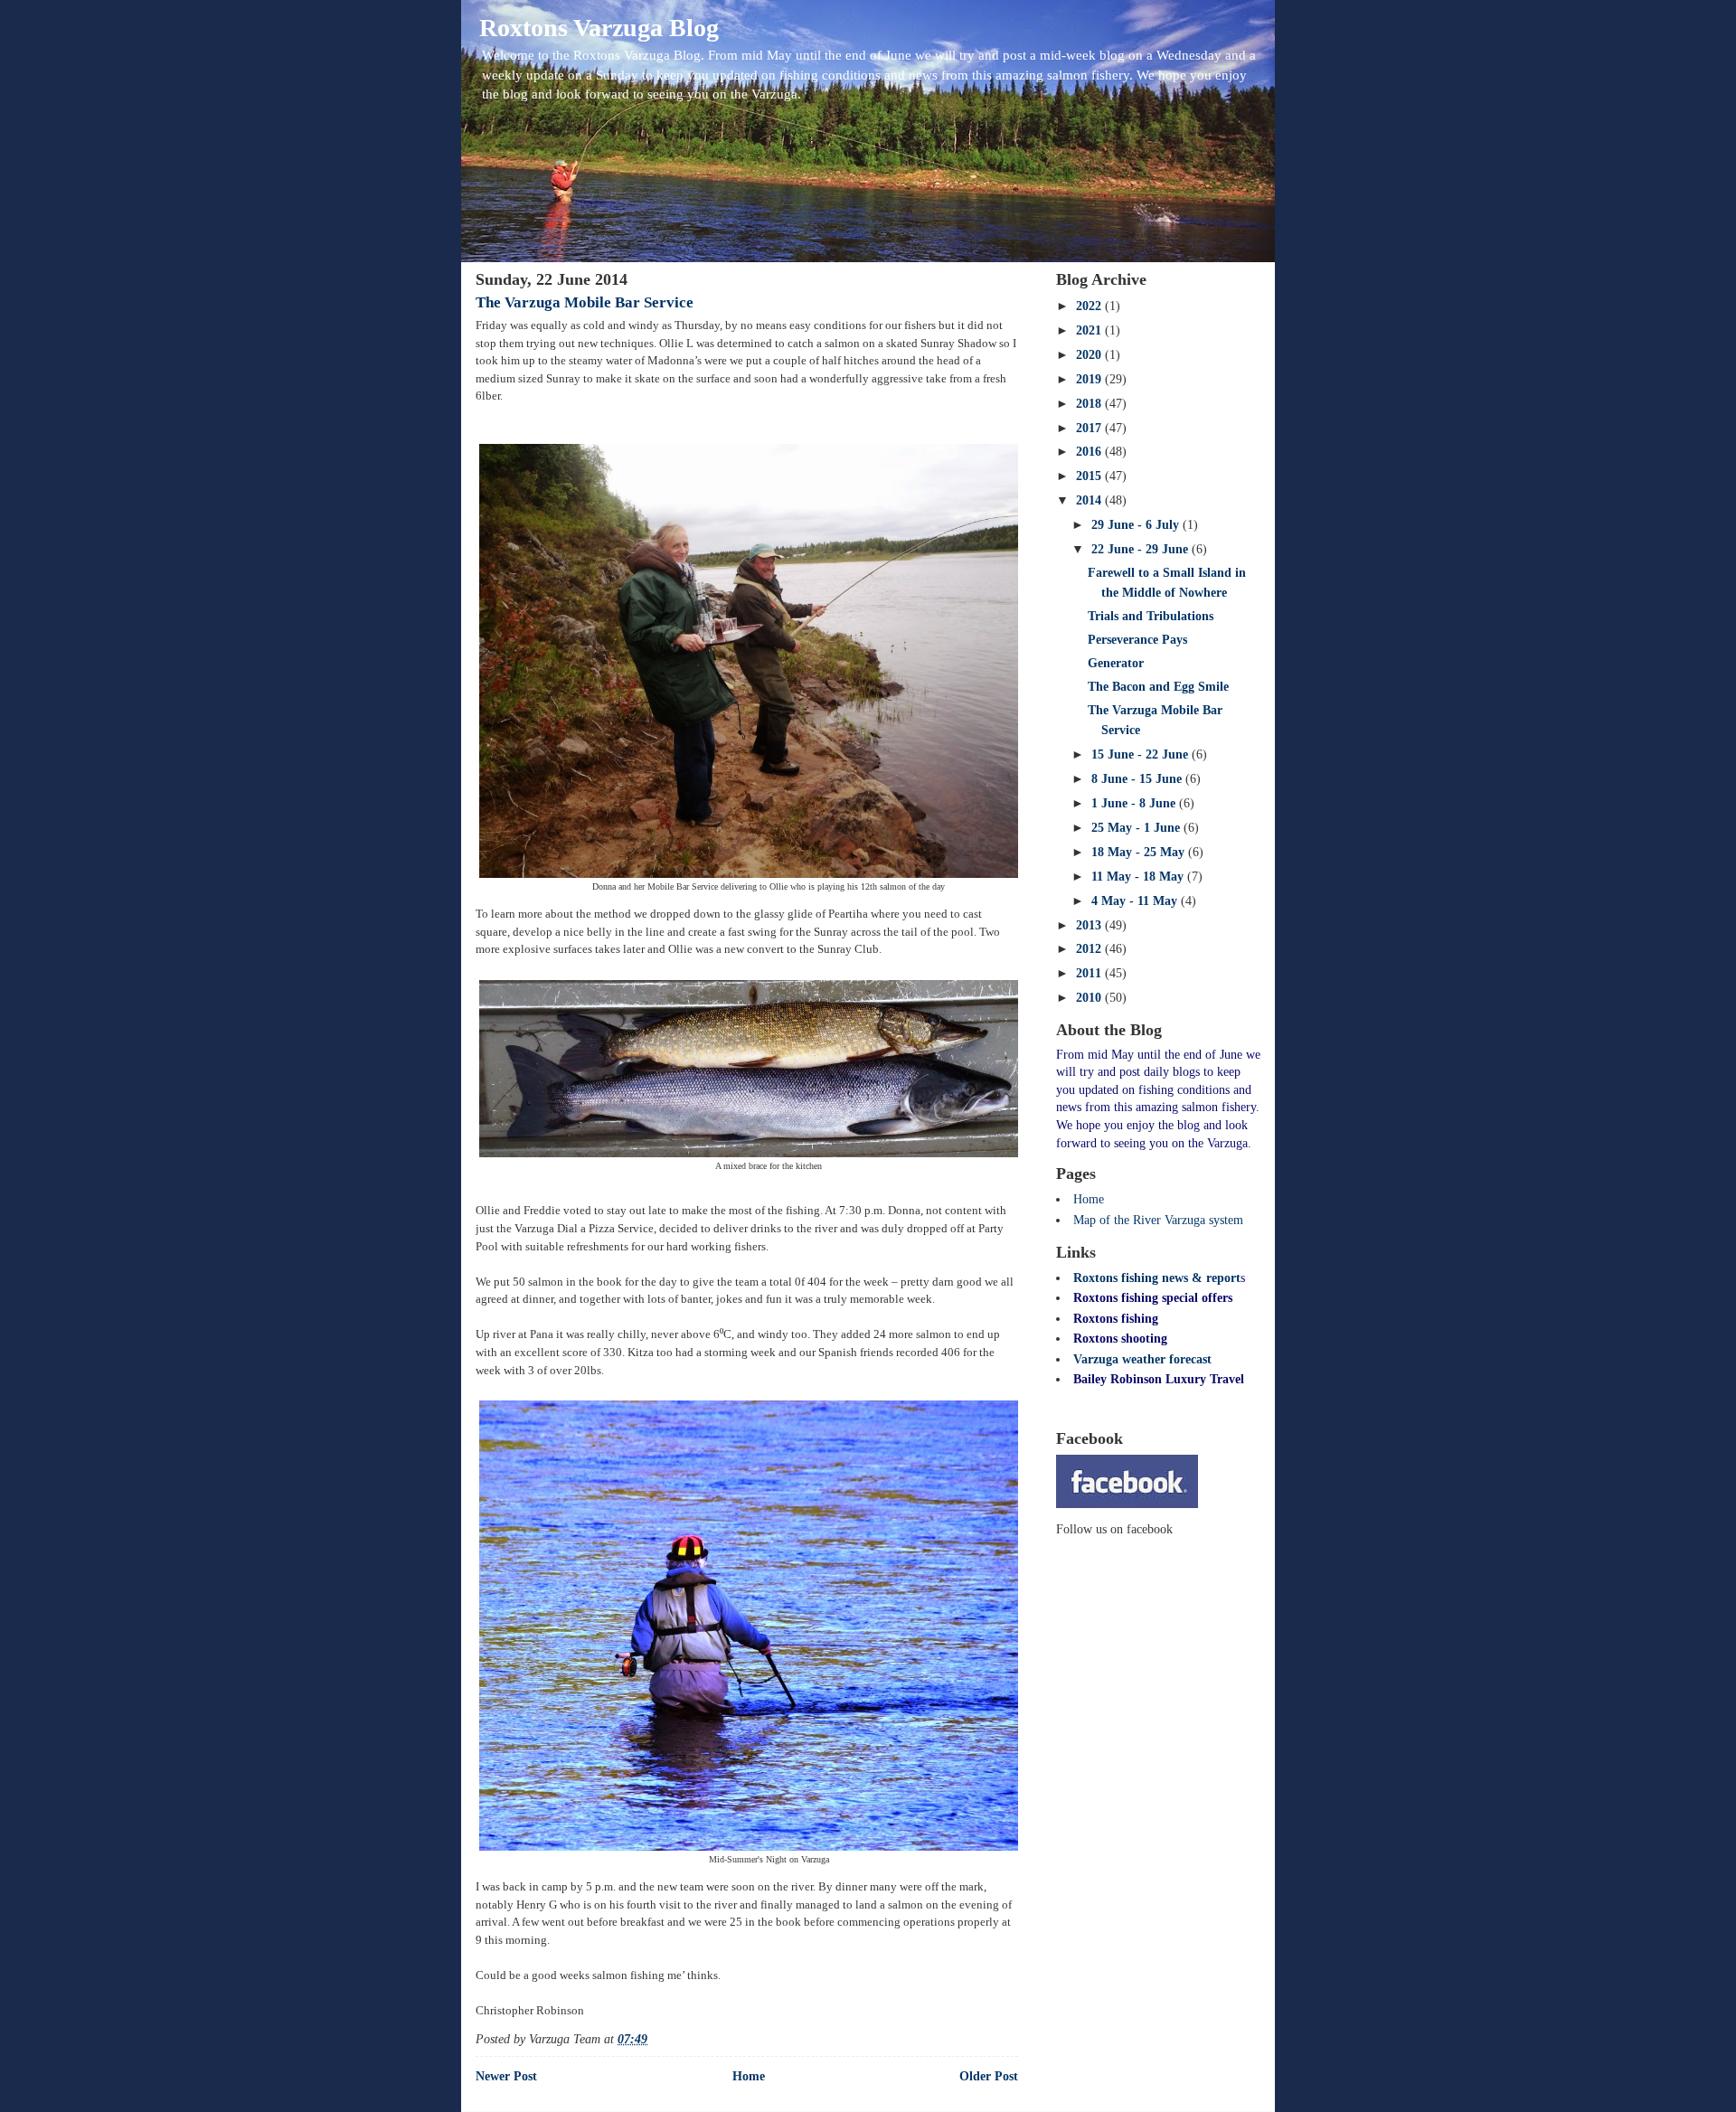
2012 (1090, 949)
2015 (1090, 476)
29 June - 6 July (1137, 525)
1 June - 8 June (1135, 803)
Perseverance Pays (1137, 640)
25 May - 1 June (1137, 828)
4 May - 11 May (1136, 901)
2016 (1090, 452)
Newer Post (506, 2076)
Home (749, 2076)
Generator (1116, 663)
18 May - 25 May (1140, 852)
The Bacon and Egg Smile (1158, 687)
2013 (1090, 925)
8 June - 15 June (1138, 779)
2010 (1090, 998)
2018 (1090, 404)
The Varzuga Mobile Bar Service (585, 302)
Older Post (989, 2076)
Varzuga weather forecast (1142, 1359)
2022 (1090, 306)
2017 (1090, 428)
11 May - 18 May (1139, 877)
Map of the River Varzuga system (1158, 1220)
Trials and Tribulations (1151, 616)
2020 (1090, 355)
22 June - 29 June (1142, 549)
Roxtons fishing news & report (1157, 1278)
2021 (1090, 330)
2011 (1090, 973)
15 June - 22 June (1142, 754)
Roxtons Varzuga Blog (599, 28)
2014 (1090, 500)
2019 (1090, 379)
